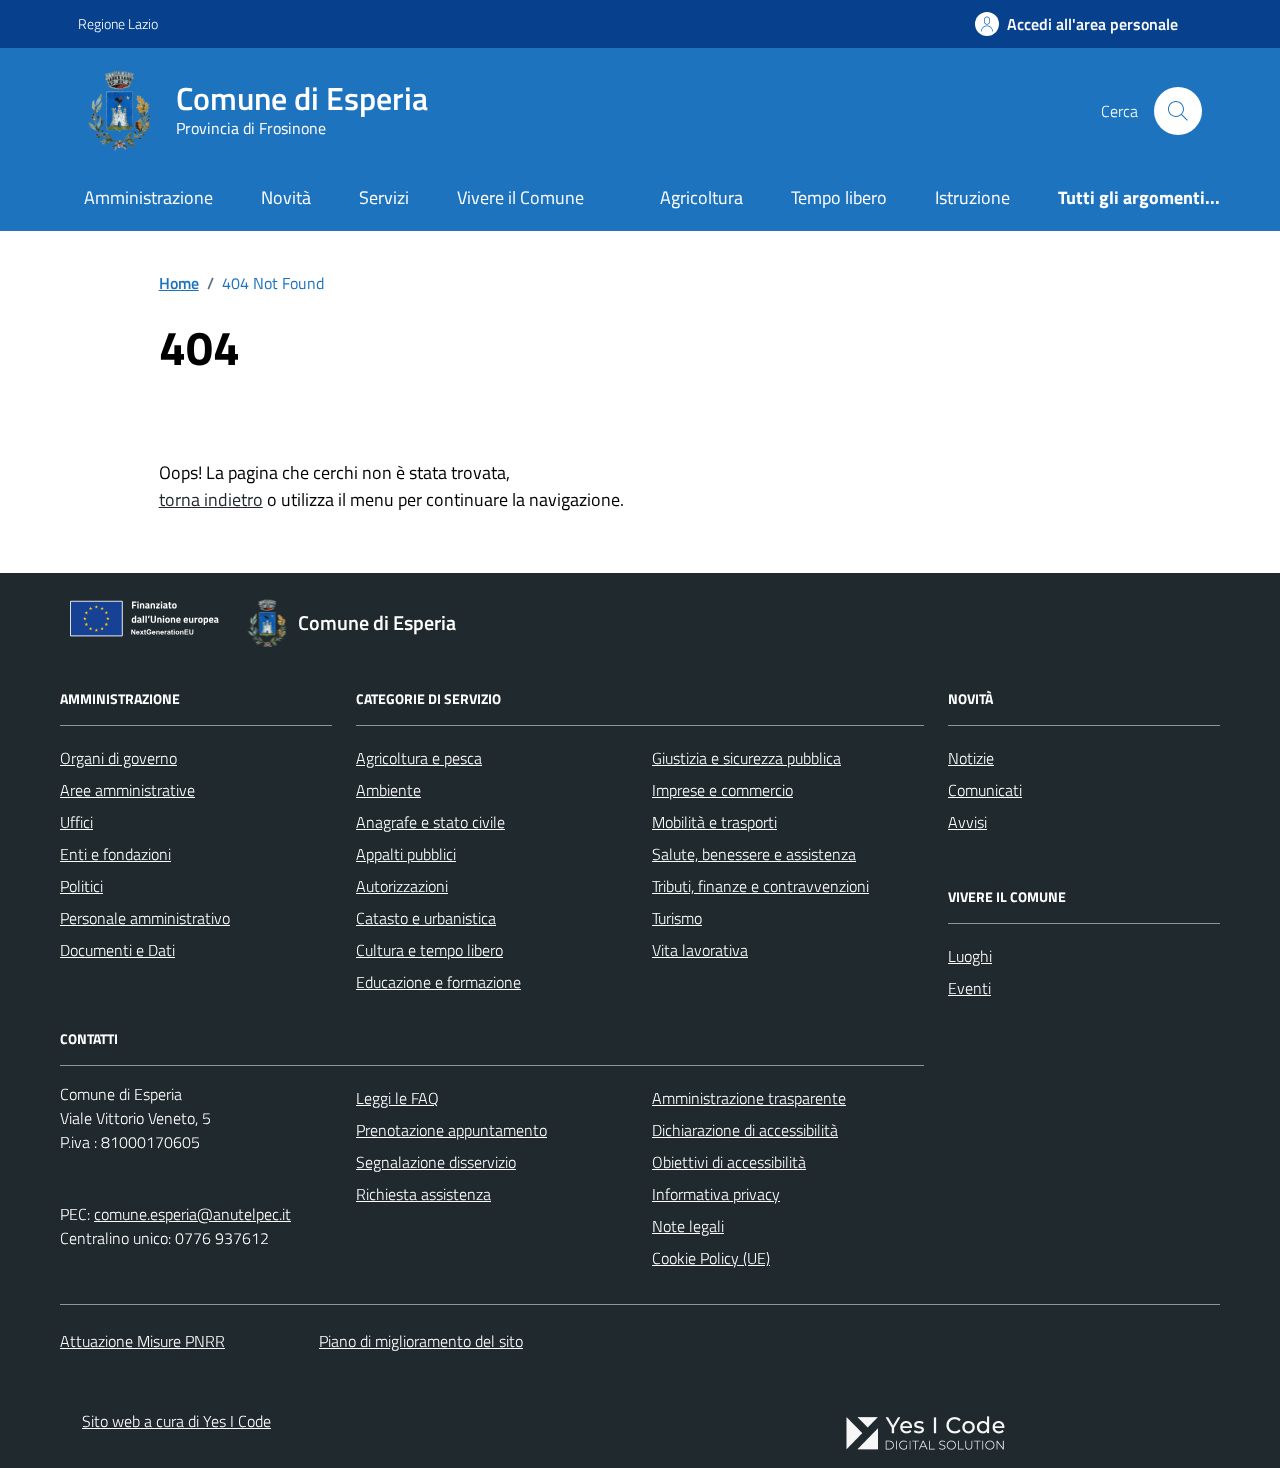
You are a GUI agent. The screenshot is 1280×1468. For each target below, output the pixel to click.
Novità (286, 197)
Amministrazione (148, 197)
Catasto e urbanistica (426, 918)
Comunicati (985, 790)
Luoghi (970, 956)
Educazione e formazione (438, 982)
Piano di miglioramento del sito (421, 1341)
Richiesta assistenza (423, 1194)
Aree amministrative (127, 790)
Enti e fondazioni (115, 854)
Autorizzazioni (402, 886)
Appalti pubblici (406, 854)
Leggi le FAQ (397, 1098)
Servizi (384, 197)
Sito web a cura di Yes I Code (176, 1421)
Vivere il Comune (520, 197)
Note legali (688, 1226)
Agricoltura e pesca (419, 758)
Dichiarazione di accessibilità (745, 1130)
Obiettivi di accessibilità (729, 1162)
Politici (81, 886)
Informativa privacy (716, 1194)
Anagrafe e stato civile (430, 822)
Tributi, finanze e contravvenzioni (760, 886)
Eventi (969, 988)
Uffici (76, 822)
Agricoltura (701, 197)
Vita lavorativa (700, 950)
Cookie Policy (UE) (711, 1258)
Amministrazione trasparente (749, 1098)
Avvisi (967, 822)
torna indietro (211, 499)
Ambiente (388, 790)
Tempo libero (839, 197)
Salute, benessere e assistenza (754, 854)
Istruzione (972, 197)
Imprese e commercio (722, 790)
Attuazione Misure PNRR (142, 1341)
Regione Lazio (118, 23)
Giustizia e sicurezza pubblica (746, 758)
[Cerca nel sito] (1178, 111)
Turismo (677, 918)
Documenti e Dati (117, 950)
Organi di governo (118, 758)
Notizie (971, 758)
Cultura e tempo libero (429, 950)
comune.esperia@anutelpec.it (192, 1214)
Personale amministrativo (145, 918)
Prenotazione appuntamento (451, 1130)
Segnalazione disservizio (436, 1162)
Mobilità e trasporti (714, 822)
